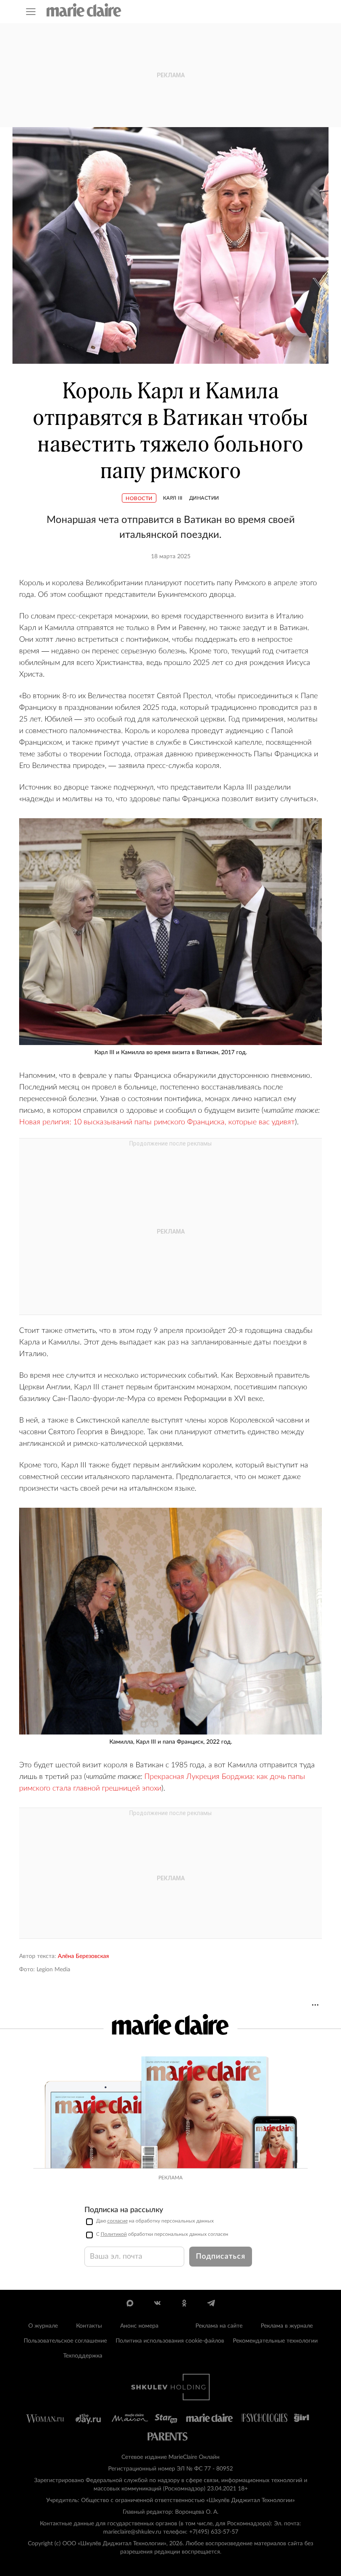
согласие (117, 2221)
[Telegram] (211, 2303)
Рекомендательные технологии (275, 2341)
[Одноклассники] (184, 2303)
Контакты (89, 2326)
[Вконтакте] (157, 2303)
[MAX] (130, 2303)
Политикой (114, 2234)
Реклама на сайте (219, 2326)
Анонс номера (139, 2326)
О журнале (43, 2326)
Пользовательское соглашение (65, 2341)
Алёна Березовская (83, 1956)
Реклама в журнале (287, 2326)
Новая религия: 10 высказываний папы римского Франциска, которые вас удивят (157, 1122)
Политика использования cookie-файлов (170, 2341)
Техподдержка (83, 2356)
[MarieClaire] (84, 10)
